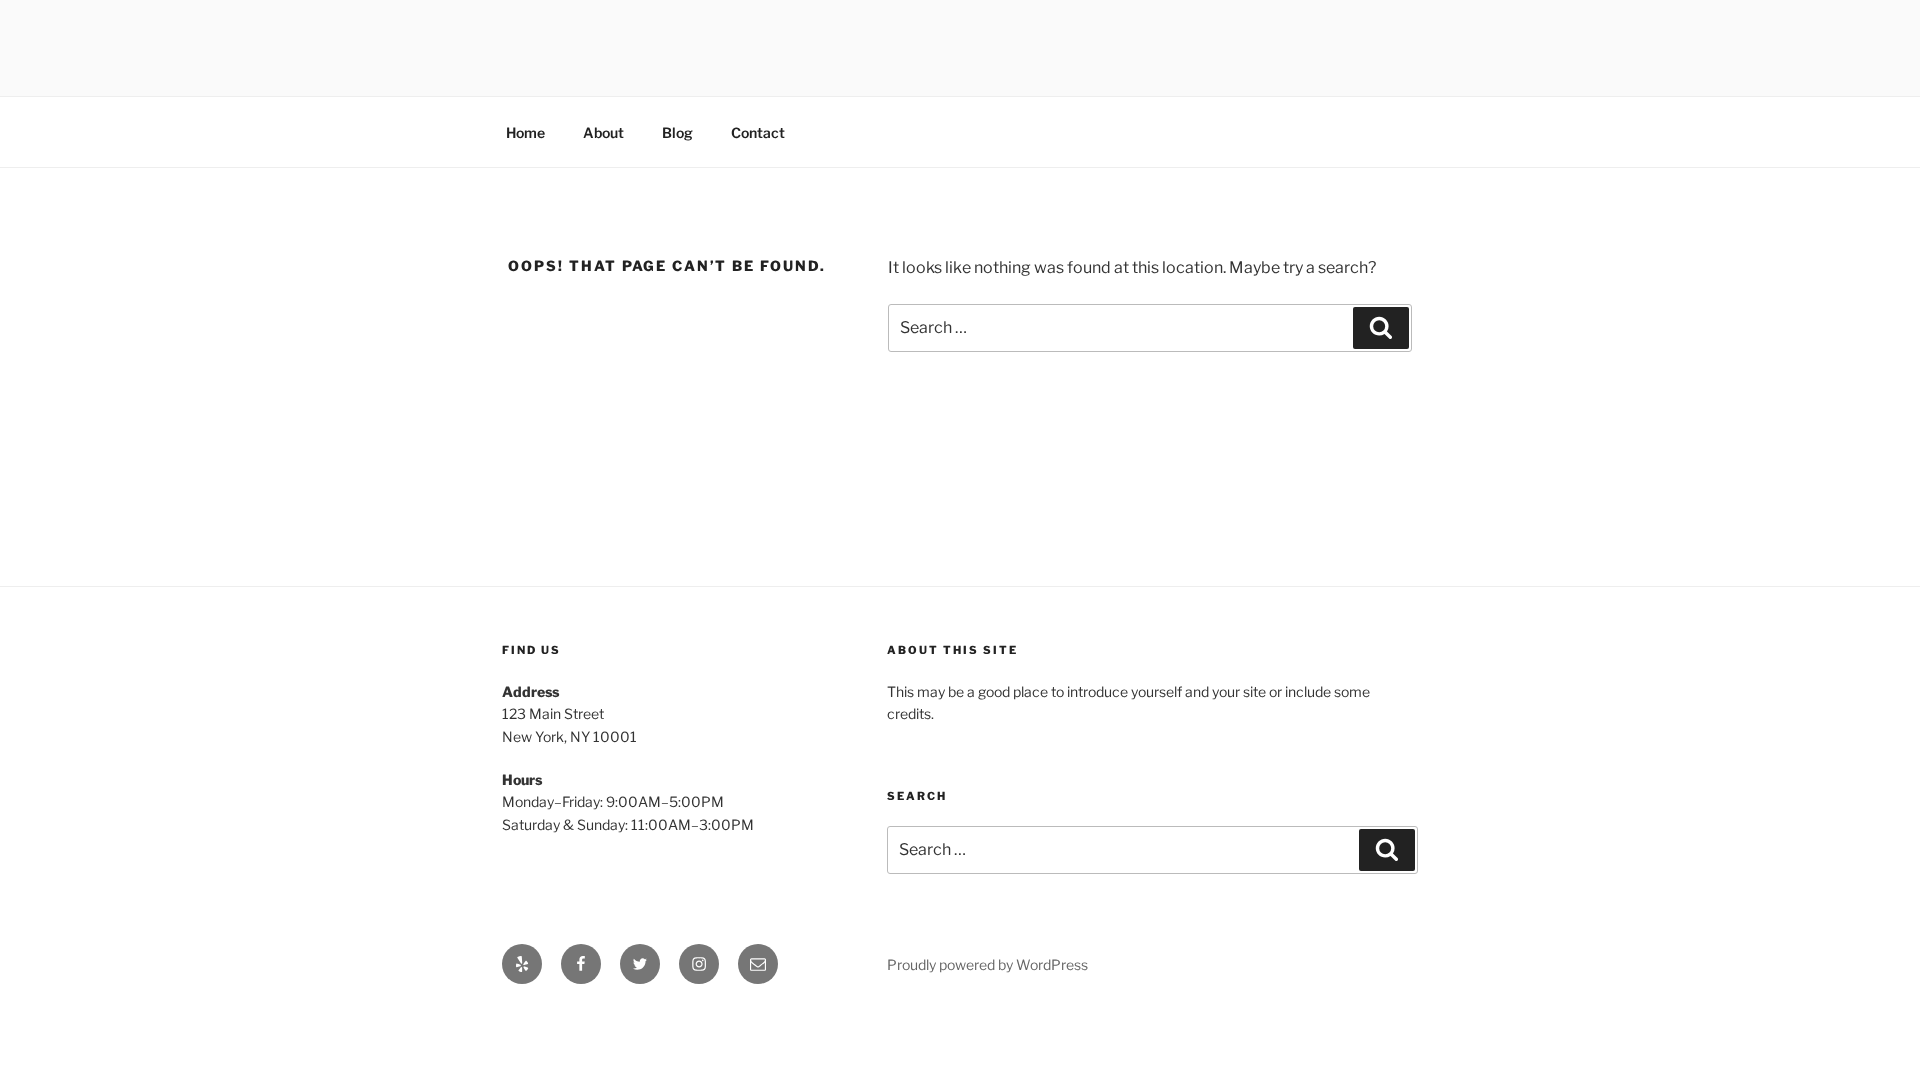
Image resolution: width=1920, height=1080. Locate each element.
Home (525, 132)
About (603, 132)
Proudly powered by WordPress (987, 964)
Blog (677, 132)
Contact (758, 132)
